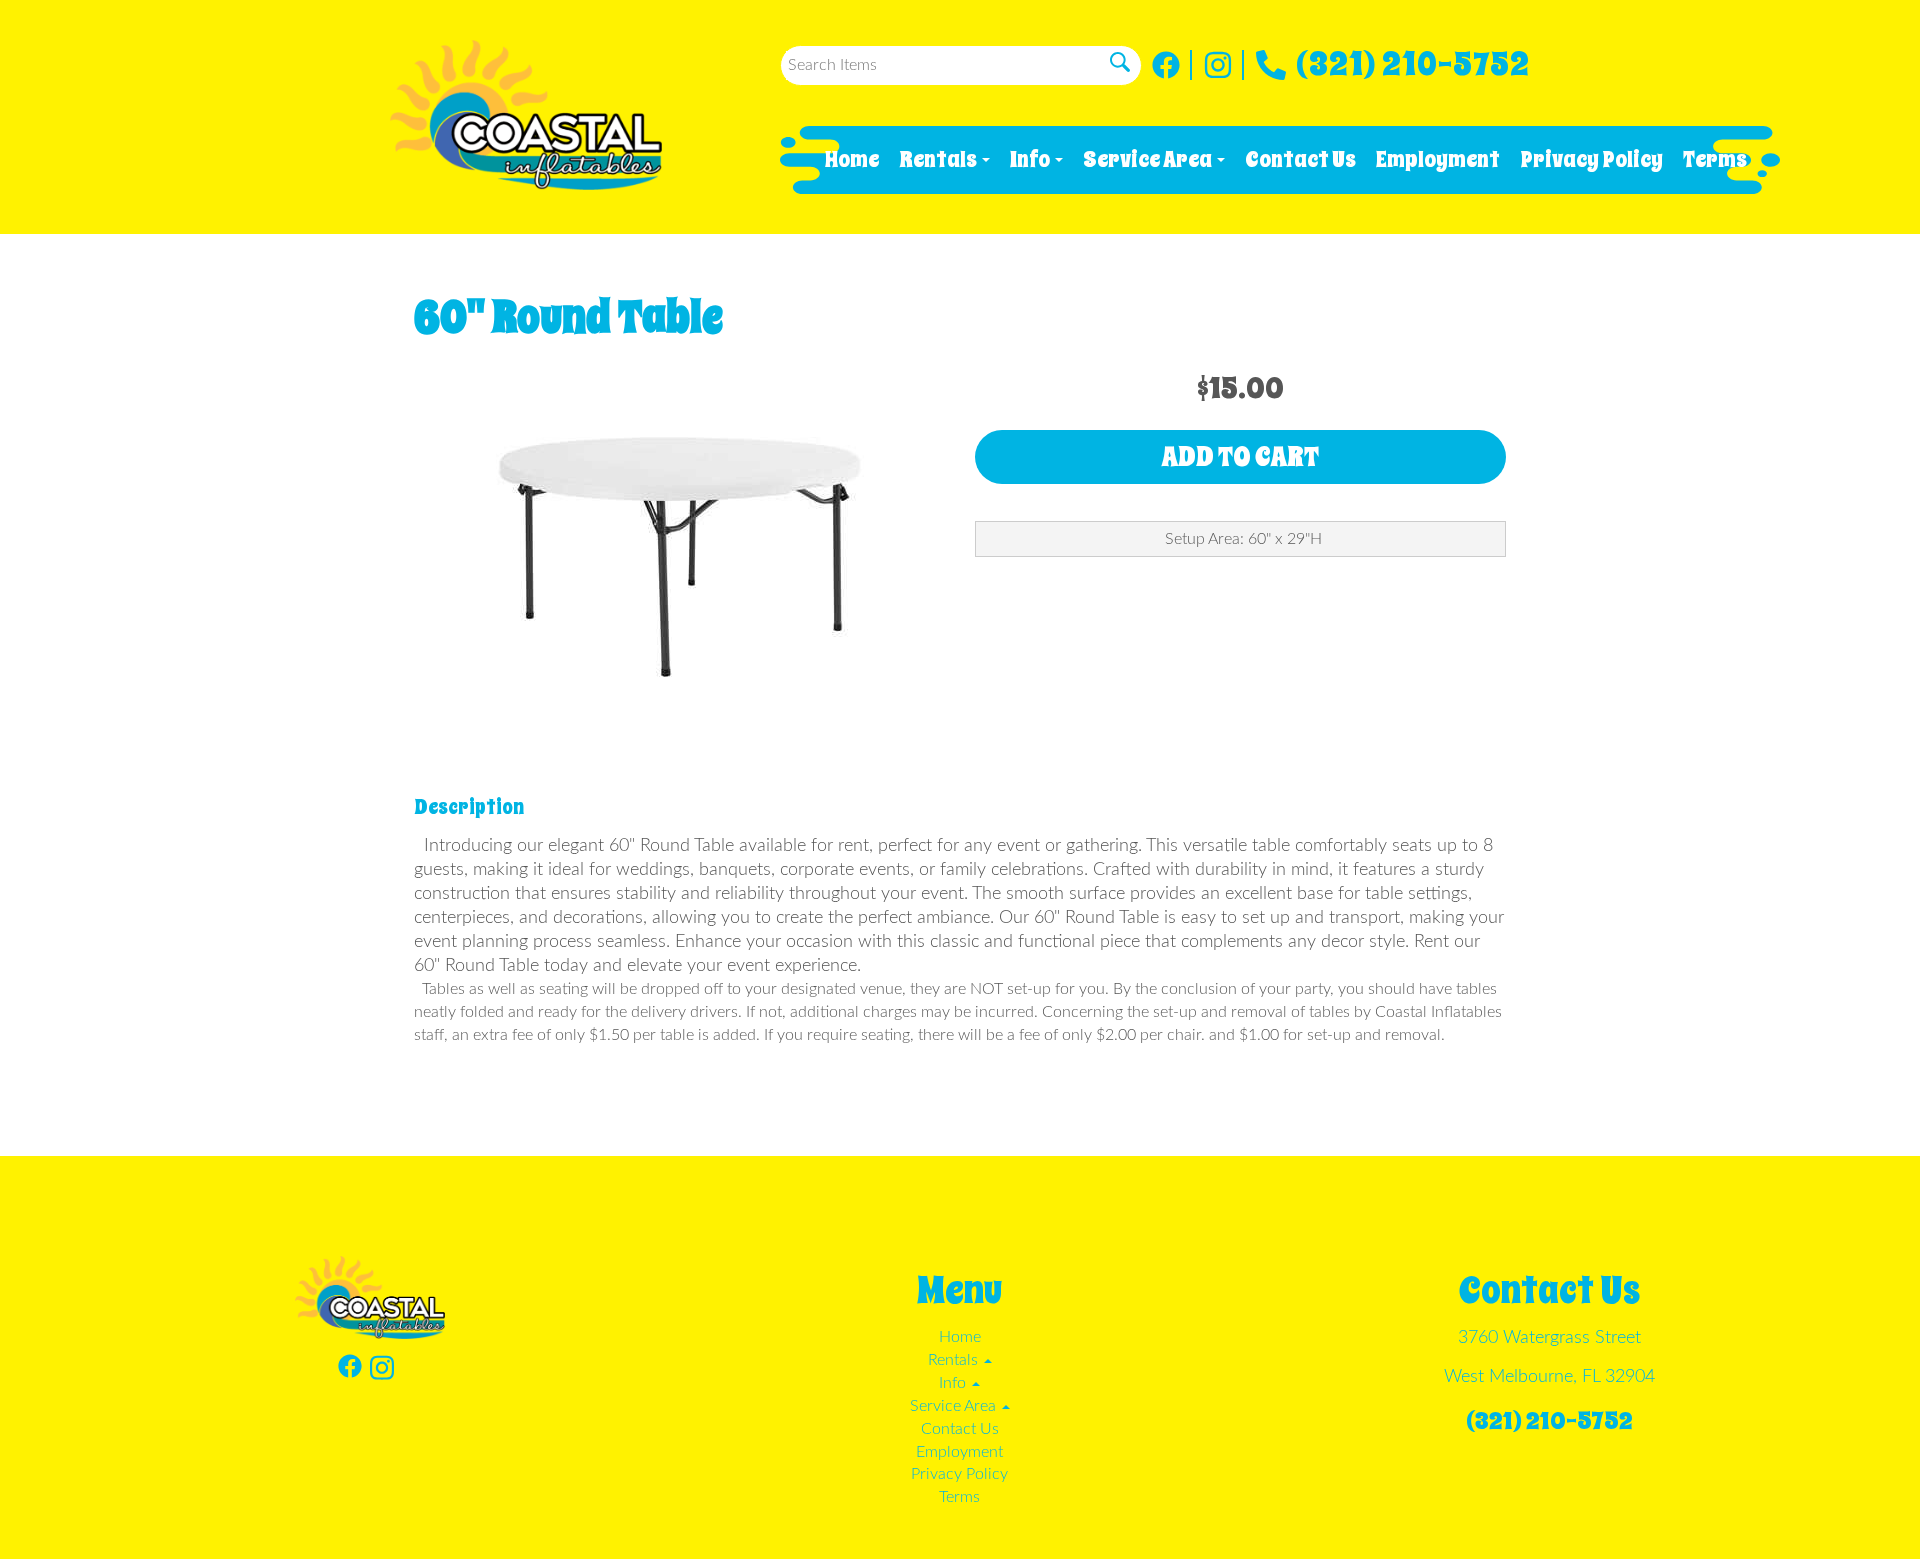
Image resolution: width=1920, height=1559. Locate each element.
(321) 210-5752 (1413, 57)
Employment (1438, 159)
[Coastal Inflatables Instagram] (1224, 65)
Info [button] (1031, 159)
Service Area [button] (1149, 159)
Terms (1715, 159)
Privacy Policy (1591, 159)
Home (852, 159)
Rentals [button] (939, 159)
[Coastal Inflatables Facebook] (1172, 65)
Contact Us (1300, 159)
